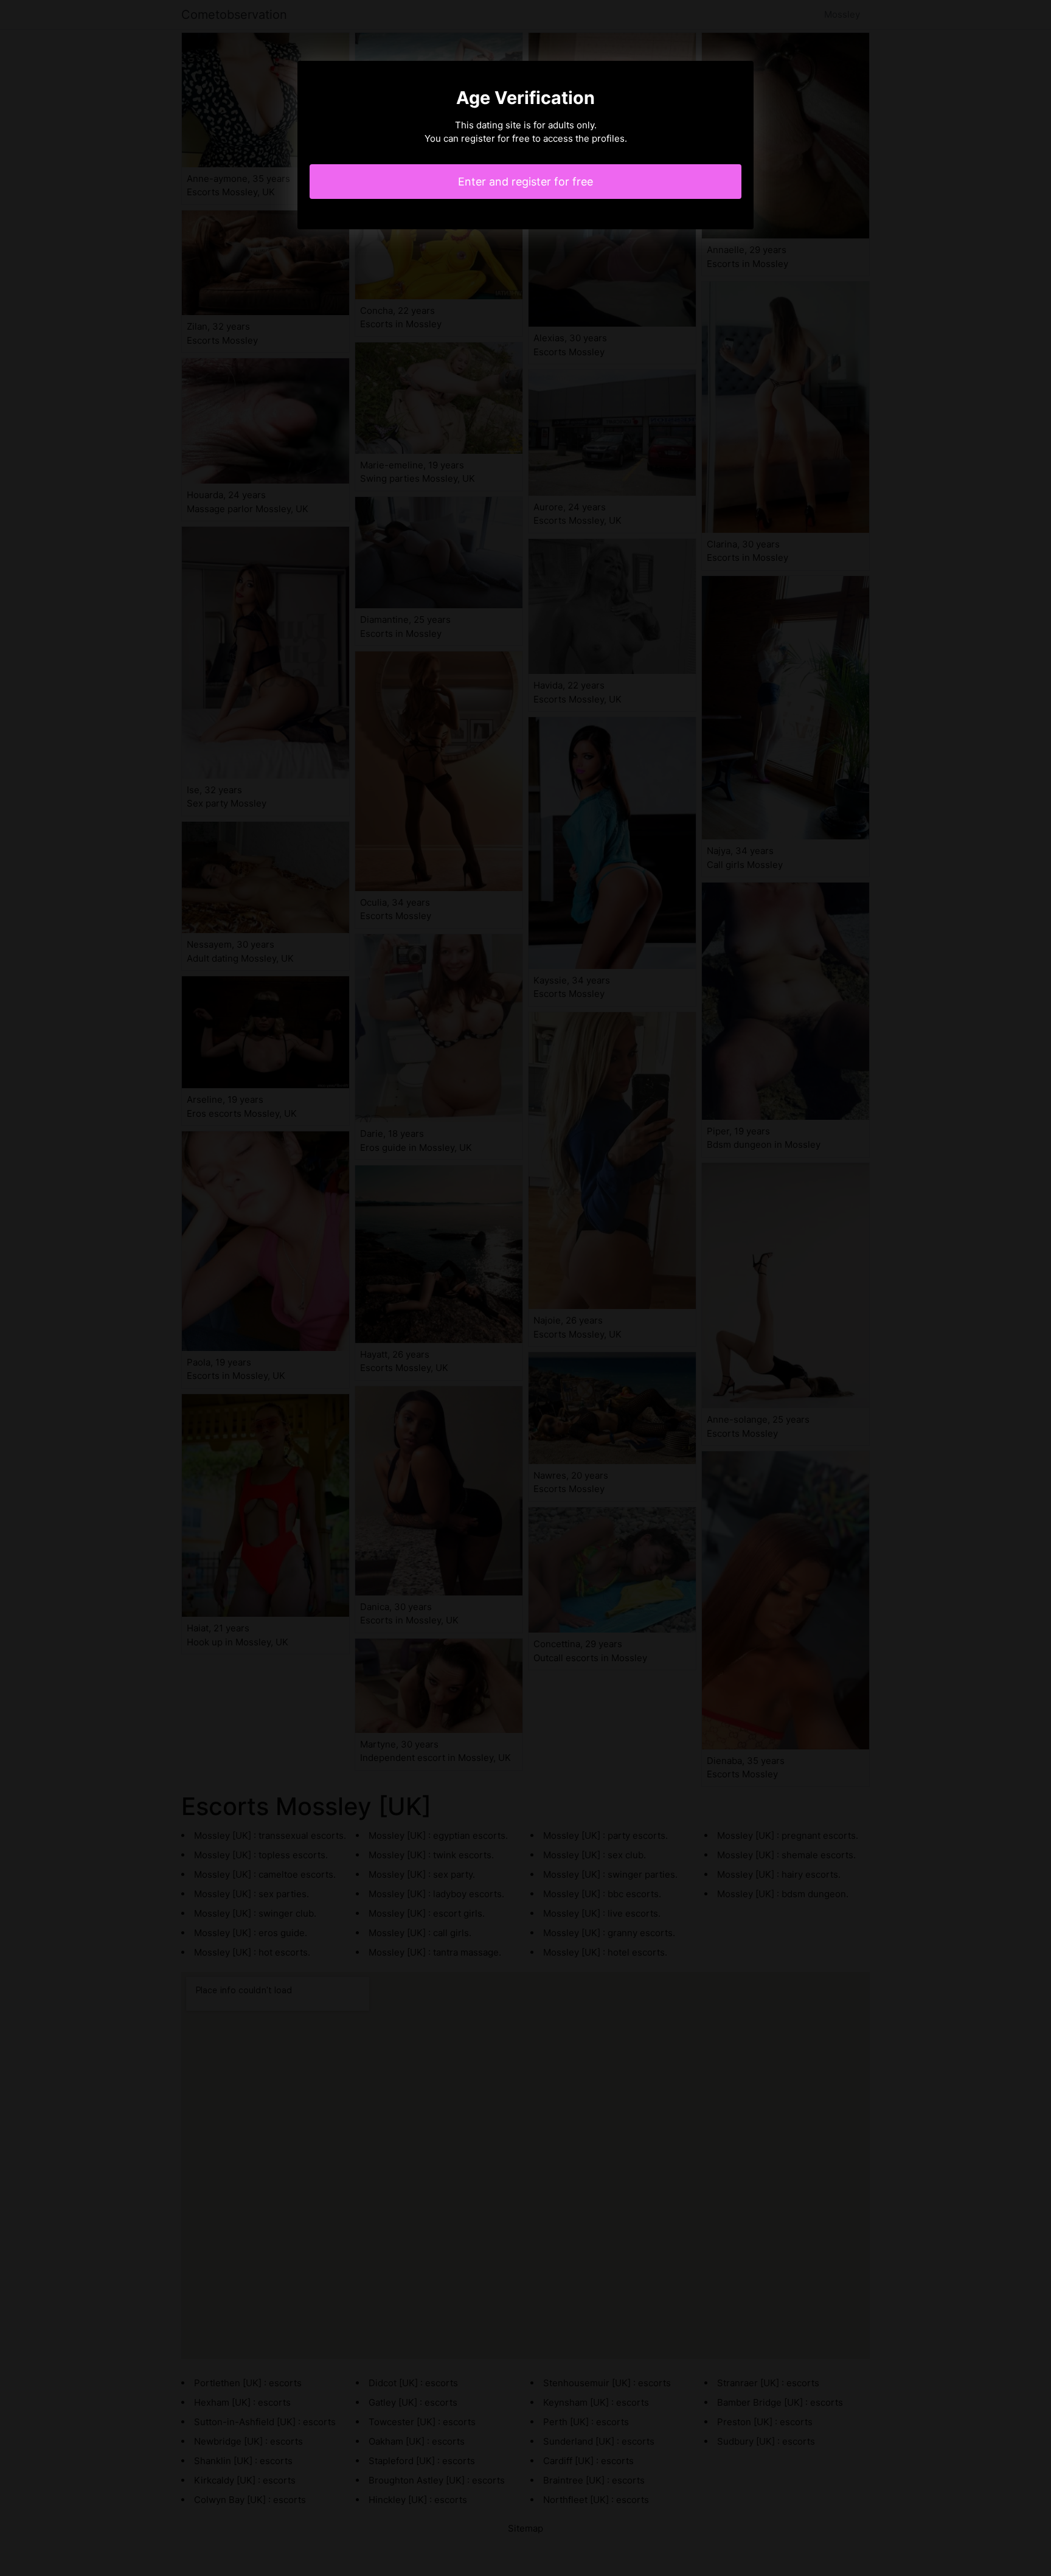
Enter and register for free (525, 182)
